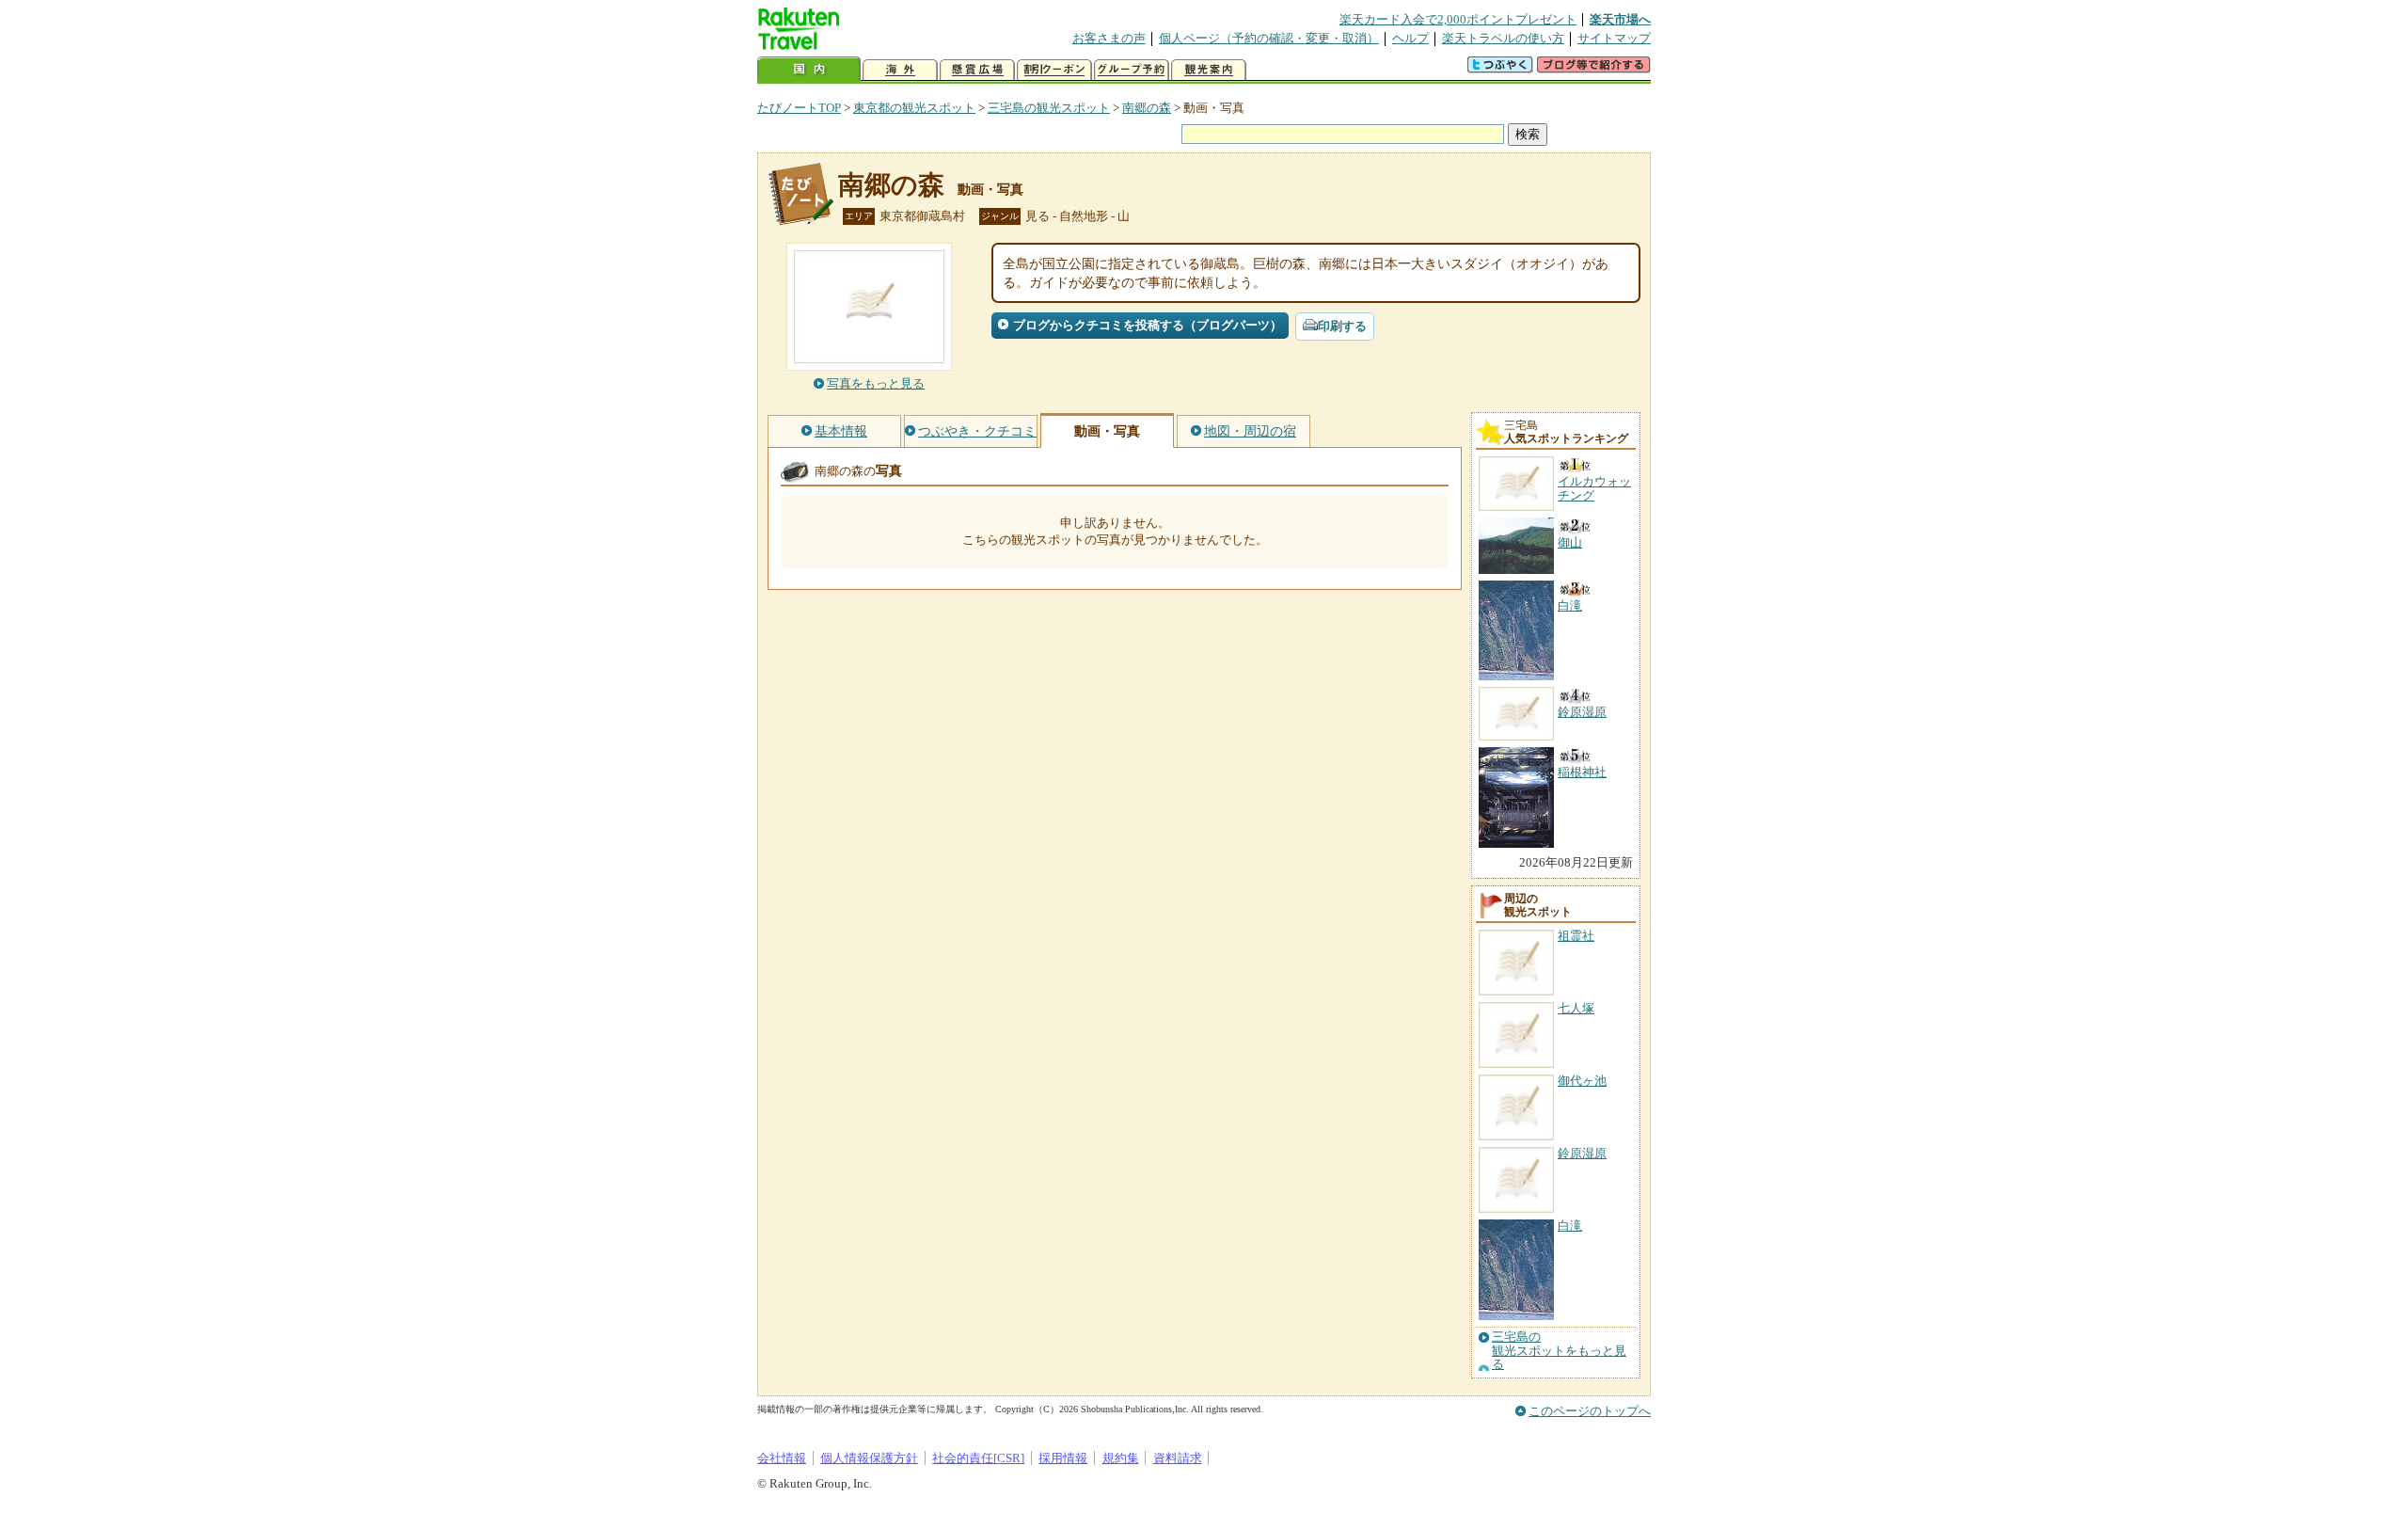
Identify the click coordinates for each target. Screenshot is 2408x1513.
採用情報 (1063, 1458)
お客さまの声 (1109, 38)
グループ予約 (1132, 70)
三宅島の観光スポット (1049, 108)
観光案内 (1209, 70)
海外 (900, 70)
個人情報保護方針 (869, 1458)
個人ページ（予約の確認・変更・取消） (1269, 38)
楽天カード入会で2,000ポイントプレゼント (1458, 19)
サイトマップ (1614, 38)
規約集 (1121, 1458)
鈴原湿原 (1582, 1153)
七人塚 (1576, 1008)
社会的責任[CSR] (978, 1458)
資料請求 (1178, 1458)
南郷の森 (1147, 108)
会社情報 (782, 1458)
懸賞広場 (977, 70)
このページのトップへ (1590, 1411)
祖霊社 (1576, 936)
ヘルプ (1410, 38)
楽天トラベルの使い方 (1503, 38)
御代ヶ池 (1582, 1081)
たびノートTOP (799, 108)
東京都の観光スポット (914, 108)
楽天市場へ (1620, 19)
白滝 (1570, 1226)
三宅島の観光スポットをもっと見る (1559, 1351)
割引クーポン (1054, 70)
